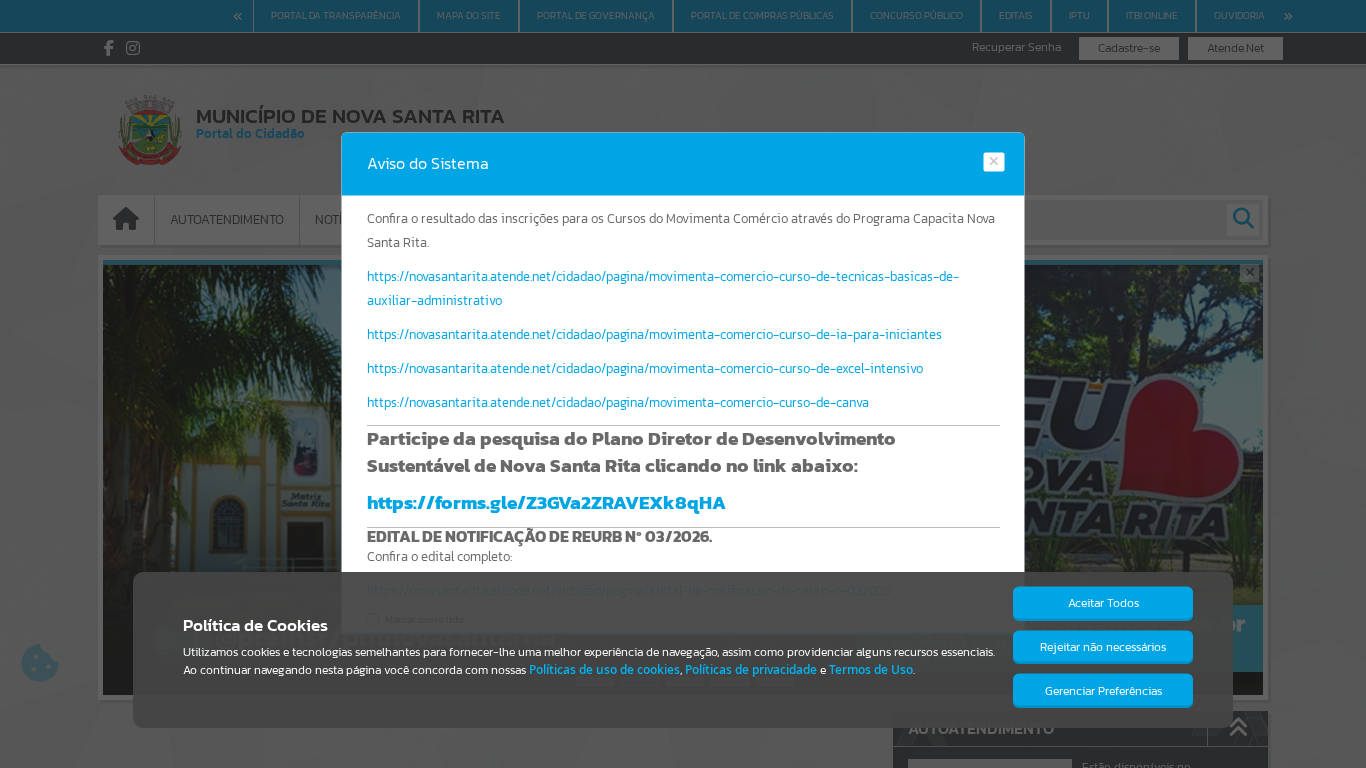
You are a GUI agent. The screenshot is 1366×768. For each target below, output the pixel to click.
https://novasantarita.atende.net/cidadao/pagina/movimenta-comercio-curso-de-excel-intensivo (645, 368)
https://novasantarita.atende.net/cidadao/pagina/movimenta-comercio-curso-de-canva (618, 402)
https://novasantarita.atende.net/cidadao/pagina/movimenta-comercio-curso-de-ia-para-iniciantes (654, 334)
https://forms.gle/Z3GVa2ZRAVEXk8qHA (546, 502)
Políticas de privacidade (751, 669)
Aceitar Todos (1103, 603)
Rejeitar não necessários (1103, 647)
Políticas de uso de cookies (604, 669)
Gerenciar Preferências (1103, 691)
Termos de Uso (871, 669)
